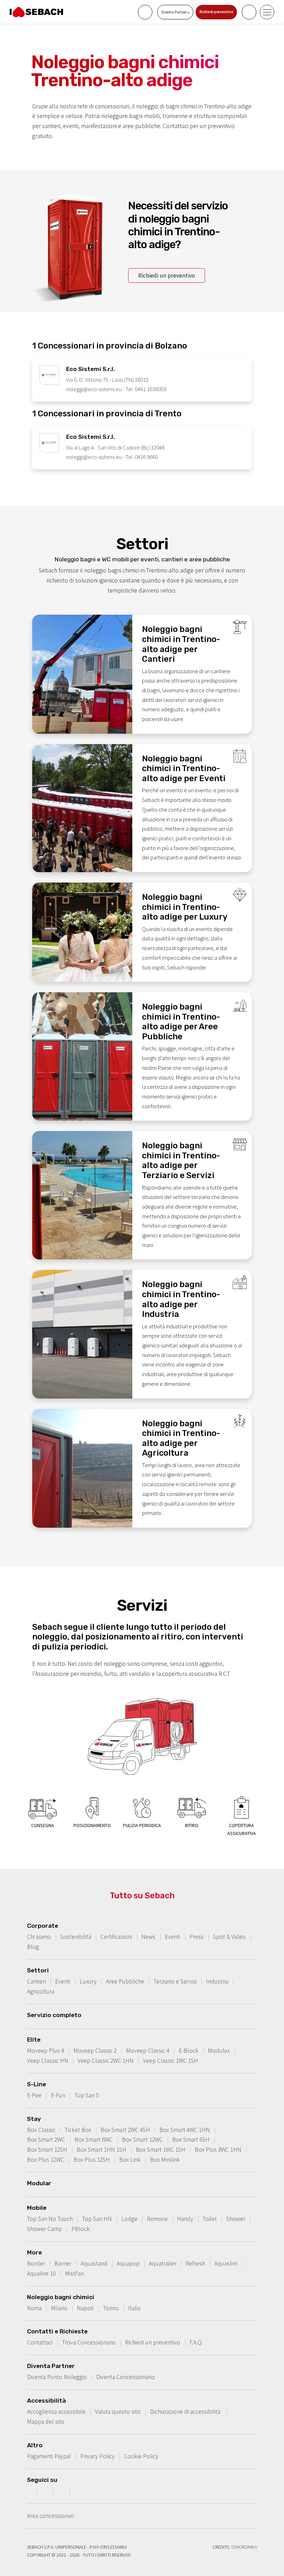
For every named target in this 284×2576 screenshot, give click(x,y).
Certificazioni (116, 1937)
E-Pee (34, 2095)
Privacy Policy (97, 2456)
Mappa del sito (46, 2422)
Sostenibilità (76, 1937)
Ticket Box (78, 2130)
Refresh (195, 2263)
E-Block (189, 2051)
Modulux (219, 2051)
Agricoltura (41, 1991)
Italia (134, 2308)
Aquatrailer (163, 2263)
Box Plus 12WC (46, 2160)
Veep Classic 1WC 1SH (171, 2061)
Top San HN (97, 2219)
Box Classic (41, 2130)
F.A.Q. (196, 2342)
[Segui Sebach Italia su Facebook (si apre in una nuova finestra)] (29, 2491)
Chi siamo (39, 1937)
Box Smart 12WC (142, 2140)
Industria (217, 1981)
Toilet (210, 2219)
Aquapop (128, 2263)
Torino (111, 2308)
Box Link (130, 2160)
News (148, 1937)
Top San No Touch (50, 2219)
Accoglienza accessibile (56, 2412)
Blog (33, 1947)
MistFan (74, 2274)
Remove (157, 2219)
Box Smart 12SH (47, 2150)
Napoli (85, 2308)
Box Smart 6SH (191, 2140)
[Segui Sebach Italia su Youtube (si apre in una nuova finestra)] (63, 2491)
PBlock (81, 2229)
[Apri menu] (267, 12)
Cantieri (36, 1981)
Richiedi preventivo (216, 12)
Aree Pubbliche (125, 1981)
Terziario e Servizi (175, 1981)
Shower (236, 2219)
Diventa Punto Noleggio (57, 2377)
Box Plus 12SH (92, 2160)
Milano (59, 2308)
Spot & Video (229, 1937)
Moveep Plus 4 (46, 2051)
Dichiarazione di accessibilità (186, 2412)
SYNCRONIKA (244, 2547)
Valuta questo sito (118, 2412)
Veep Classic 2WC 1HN (106, 2061)
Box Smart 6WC (94, 2140)
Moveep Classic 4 (148, 2051)
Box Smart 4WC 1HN (185, 2130)
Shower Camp (45, 2229)
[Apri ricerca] (249, 12)
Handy (185, 2219)
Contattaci (40, 2342)
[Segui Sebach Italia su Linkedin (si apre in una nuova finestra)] (79, 2491)
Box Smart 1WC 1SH (161, 2150)
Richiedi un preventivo (167, 275)
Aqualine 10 (41, 2274)
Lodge (129, 2219)
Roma (34, 2308)
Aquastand (94, 2263)
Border (36, 2263)
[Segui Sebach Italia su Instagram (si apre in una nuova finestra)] (46, 2491)
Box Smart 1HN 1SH (101, 2150)
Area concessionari (50, 2516)
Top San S (87, 2095)
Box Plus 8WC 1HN (218, 2150)
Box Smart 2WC (46, 2140)
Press (197, 1937)
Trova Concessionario (89, 2342)
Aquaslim (226, 2263)
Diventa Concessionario (126, 2377)
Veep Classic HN (48, 2061)
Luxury (88, 1981)
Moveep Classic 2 (95, 2051)
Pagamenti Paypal (49, 2456)
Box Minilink (165, 2160)
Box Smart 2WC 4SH (125, 2130)
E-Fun (58, 2095)
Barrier (63, 2263)
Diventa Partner (174, 12)
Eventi (172, 1937)
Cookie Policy (141, 2456)
